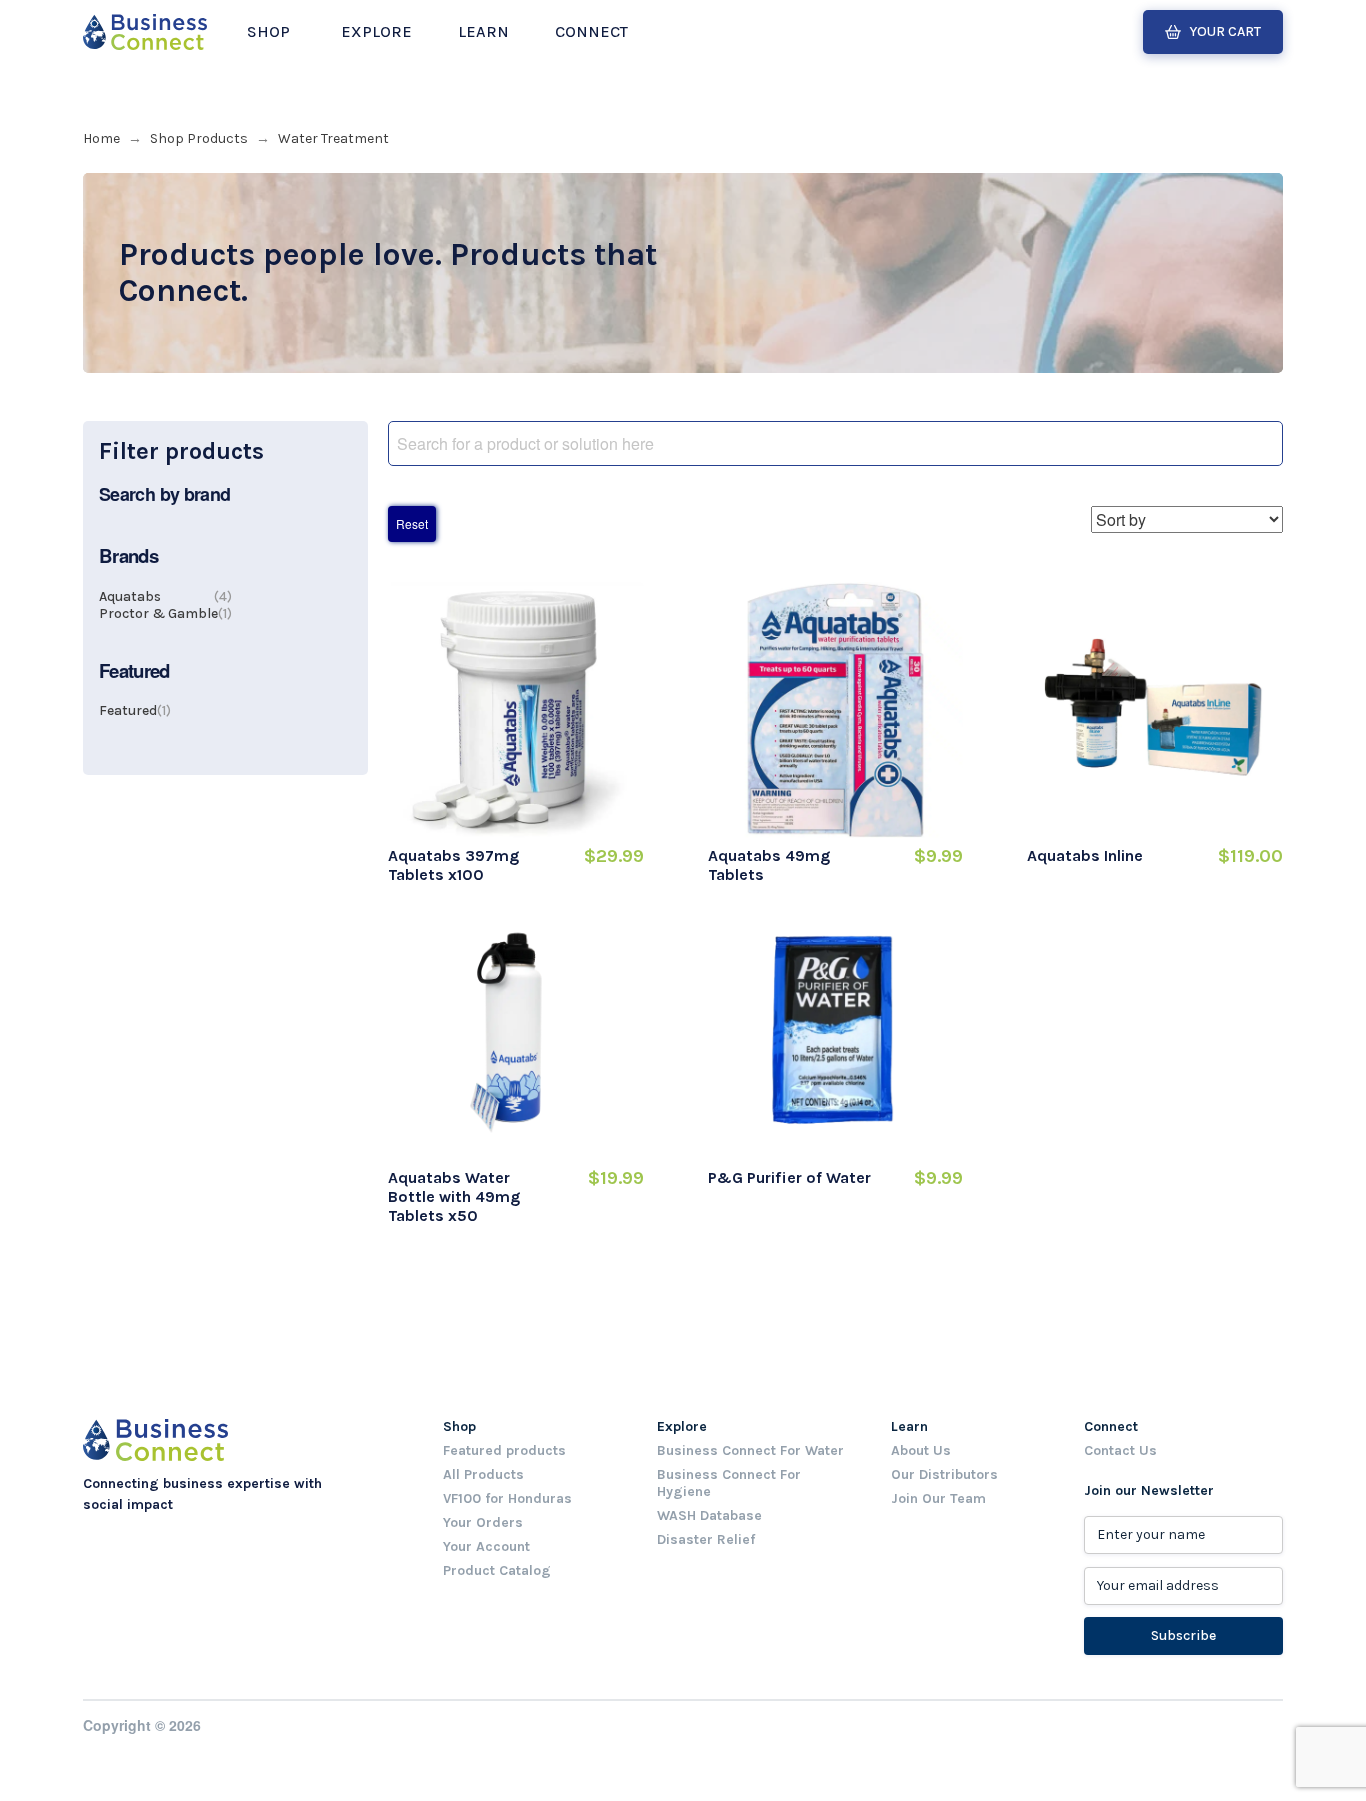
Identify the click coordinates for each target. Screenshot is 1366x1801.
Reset (412, 523)
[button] (268, 32)
